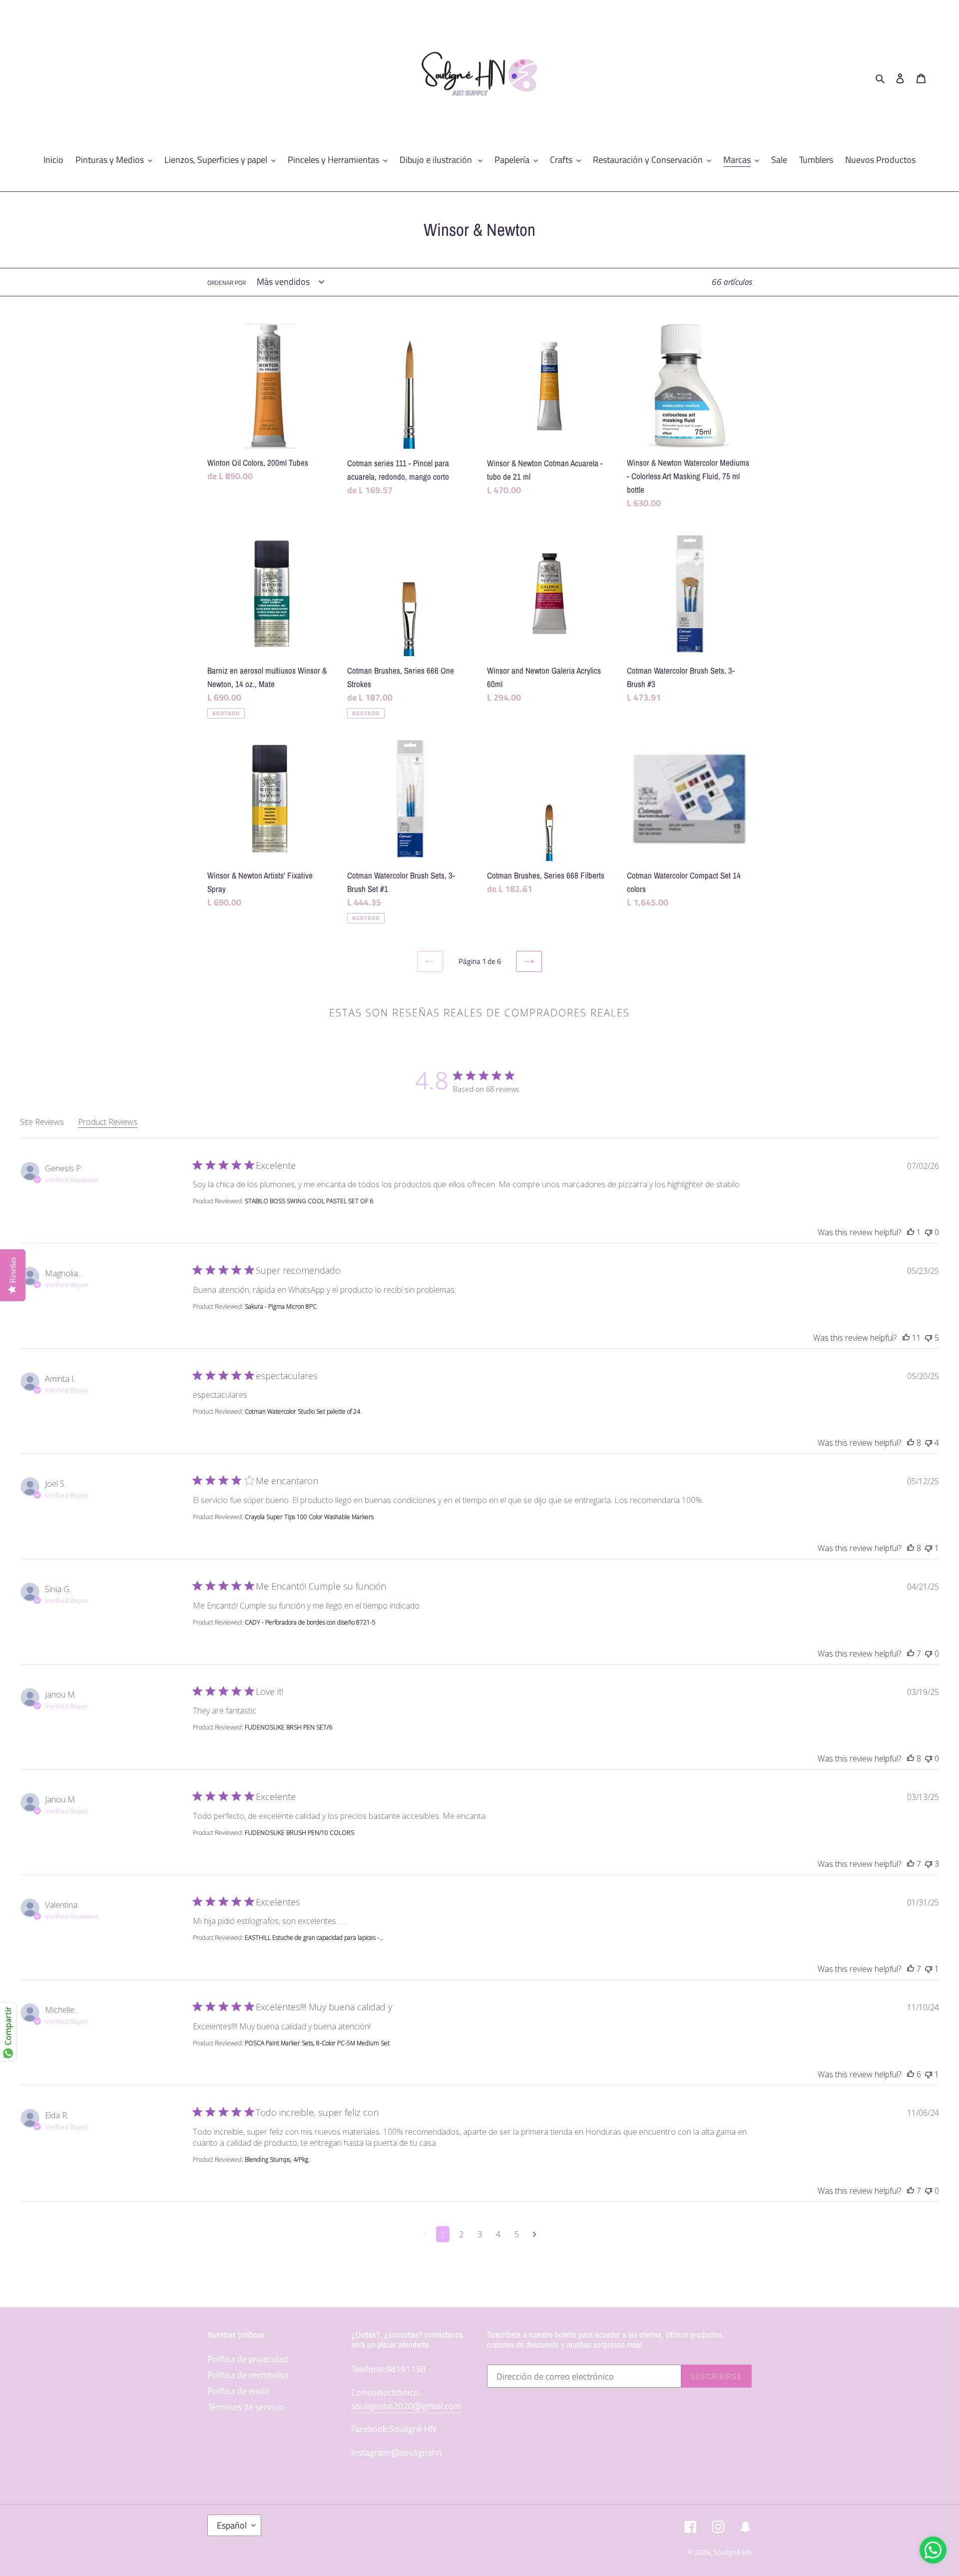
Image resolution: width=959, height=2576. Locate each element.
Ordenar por (227, 283)
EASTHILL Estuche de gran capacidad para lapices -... (314, 1938)
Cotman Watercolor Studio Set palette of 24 (302, 1411)
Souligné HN (732, 2552)
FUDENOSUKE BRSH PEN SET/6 (288, 1727)
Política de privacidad (247, 2359)
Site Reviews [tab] (42, 1122)
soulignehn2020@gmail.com (406, 2406)
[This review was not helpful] (929, 1232)
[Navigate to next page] (535, 2234)
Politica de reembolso (248, 2375)
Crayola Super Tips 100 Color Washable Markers (309, 1517)
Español (232, 2525)
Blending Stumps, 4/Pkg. (277, 2159)
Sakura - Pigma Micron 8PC (281, 1306)
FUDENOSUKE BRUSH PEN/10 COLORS (299, 1833)
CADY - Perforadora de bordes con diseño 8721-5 (310, 1622)
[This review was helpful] (911, 1232)
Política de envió (239, 2391)
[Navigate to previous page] (425, 2234)
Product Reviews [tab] (108, 1122)
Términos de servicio (246, 2407)
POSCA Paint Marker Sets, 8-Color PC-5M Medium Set (317, 2043)
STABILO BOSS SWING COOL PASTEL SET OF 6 (309, 1201)
